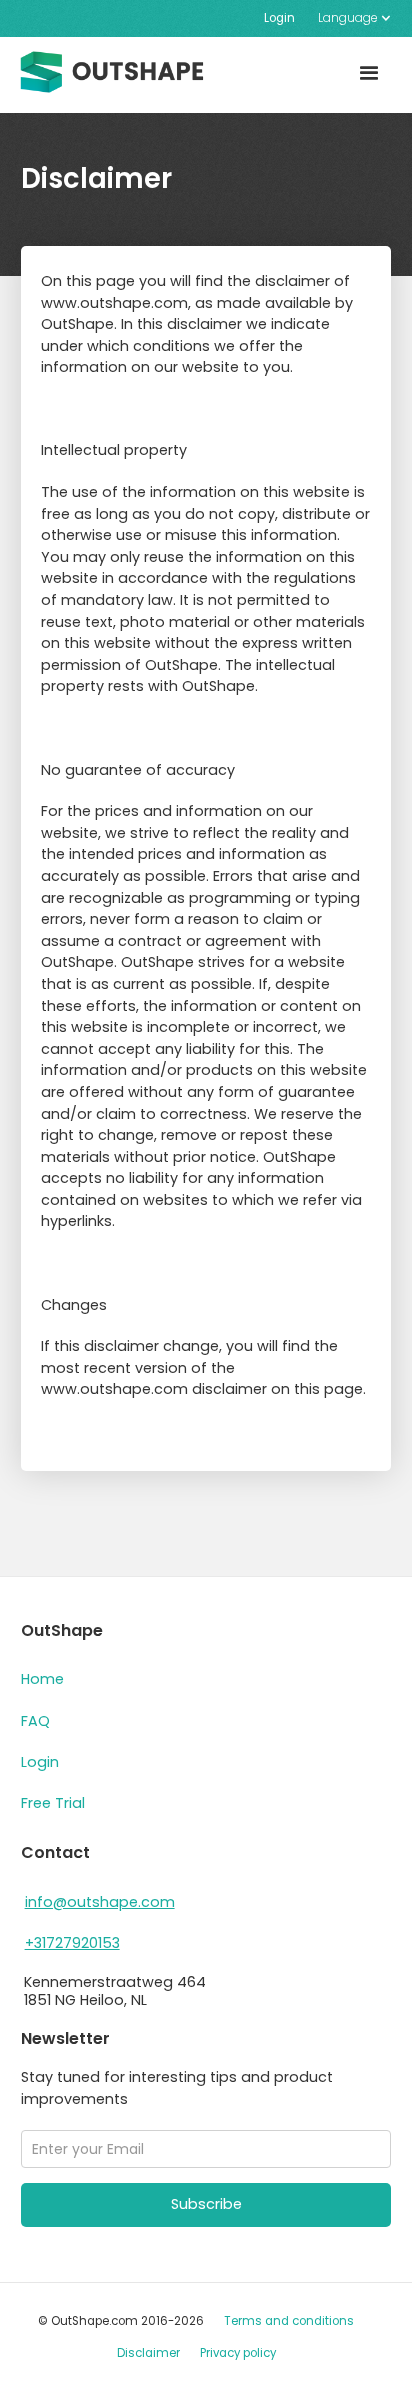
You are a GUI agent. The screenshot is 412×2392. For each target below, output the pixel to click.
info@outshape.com (100, 1902)
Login (279, 18)
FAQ (35, 1721)
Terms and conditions (289, 2321)
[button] (348, 18)
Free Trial (53, 1803)
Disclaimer (148, 2353)
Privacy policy (238, 2353)
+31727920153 (72, 1943)
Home (42, 1679)
